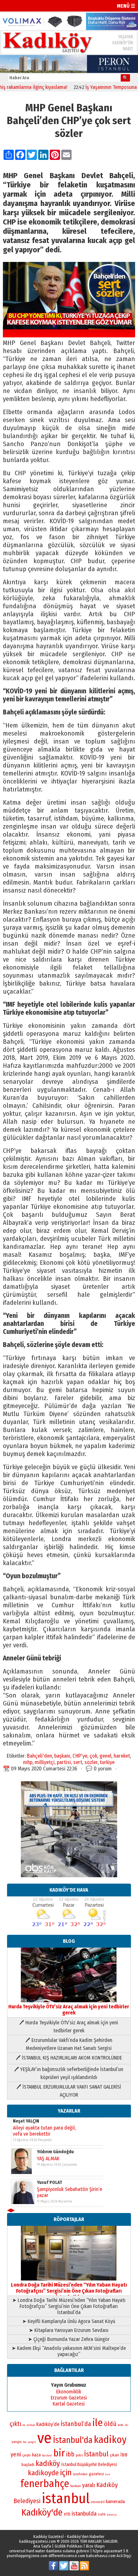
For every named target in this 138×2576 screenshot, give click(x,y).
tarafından (80, 2474)
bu (25, 2442)
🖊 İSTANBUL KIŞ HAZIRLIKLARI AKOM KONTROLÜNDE (69, 2058)
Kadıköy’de (48, 2424)
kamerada (115, 2501)
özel (108, 2474)
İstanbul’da (76, 2424)
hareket (122, 1756)
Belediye (112, 2515)
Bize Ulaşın (95, 2546)
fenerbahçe (45, 2484)
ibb (70, 2454)
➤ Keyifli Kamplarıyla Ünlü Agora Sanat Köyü (69, 2321)
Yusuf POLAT (50, 2182)
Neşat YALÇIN (26, 2121)
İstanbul (96, 2454)
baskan (76, 2486)
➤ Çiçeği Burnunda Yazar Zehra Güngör (69, 2339)
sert (78, 1762)
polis (79, 2455)
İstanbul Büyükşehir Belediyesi (89, 2465)
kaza (36, 2455)
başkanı (62, 1756)
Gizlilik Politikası (69, 2546)
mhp (28, 1762)
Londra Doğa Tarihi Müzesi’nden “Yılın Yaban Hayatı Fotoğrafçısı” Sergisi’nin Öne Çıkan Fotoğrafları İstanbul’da (69, 2291)
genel (105, 1756)
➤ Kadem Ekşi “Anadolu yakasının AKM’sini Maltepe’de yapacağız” (69, 2351)
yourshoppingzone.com (27, 2556)
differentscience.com (67, 2556)
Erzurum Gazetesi (69, 2398)
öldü (110, 2424)
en (24, 2425)
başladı (28, 2465)
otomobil (98, 2502)
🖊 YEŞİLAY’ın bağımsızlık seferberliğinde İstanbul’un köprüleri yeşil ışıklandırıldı (69, 2073)
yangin (17, 2442)
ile (98, 2423)
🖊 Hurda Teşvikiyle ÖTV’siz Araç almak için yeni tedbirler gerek (69, 2027)
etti (67, 2514)
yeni (16, 2454)
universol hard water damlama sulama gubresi (49, 2551)
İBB (124, 2455)
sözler (91, 1762)
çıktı (15, 2424)
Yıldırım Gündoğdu (55, 2152)
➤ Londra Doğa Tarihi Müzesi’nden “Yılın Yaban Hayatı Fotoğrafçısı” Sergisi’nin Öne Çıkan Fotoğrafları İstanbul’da (69, 2306)
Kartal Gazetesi (69, 2404)
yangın (32, 2442)
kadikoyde (43, 2473)
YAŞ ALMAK (48, 2158)
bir (59, 2453)
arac (121, 2425)
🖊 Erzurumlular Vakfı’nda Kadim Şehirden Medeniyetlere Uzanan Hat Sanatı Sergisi (69, 2044)
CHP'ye (80, 1756)
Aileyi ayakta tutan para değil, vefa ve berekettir (44, 2131)
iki (127, 2425)
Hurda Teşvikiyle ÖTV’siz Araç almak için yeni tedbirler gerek (69, 2010)
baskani (47, 2455)
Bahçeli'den (39, 1756)
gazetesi (96, 2474)
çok (93, 1756)
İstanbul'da (73, 2440)
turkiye (107, 1762)
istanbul (66, 2498)
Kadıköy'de (42, 2513)
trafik (102, 2515)
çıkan (114, 2455)
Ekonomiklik (69, 2392)
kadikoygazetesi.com (38, 2541)
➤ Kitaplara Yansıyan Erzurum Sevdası (69, 2330)
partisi (64, 1762)
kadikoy (110, 2440)
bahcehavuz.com (101, 2556)
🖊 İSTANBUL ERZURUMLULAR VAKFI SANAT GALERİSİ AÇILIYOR (69, 2091)
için (66, 2473)
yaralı (89, 2485)
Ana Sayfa (42, 2546)
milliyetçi (45, 1762)
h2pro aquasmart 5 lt (111, 2551)
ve (44, 2438)
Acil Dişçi (124, 2556)
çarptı (26, 2455)
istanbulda (84, 2514)
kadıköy (48, 2463)
